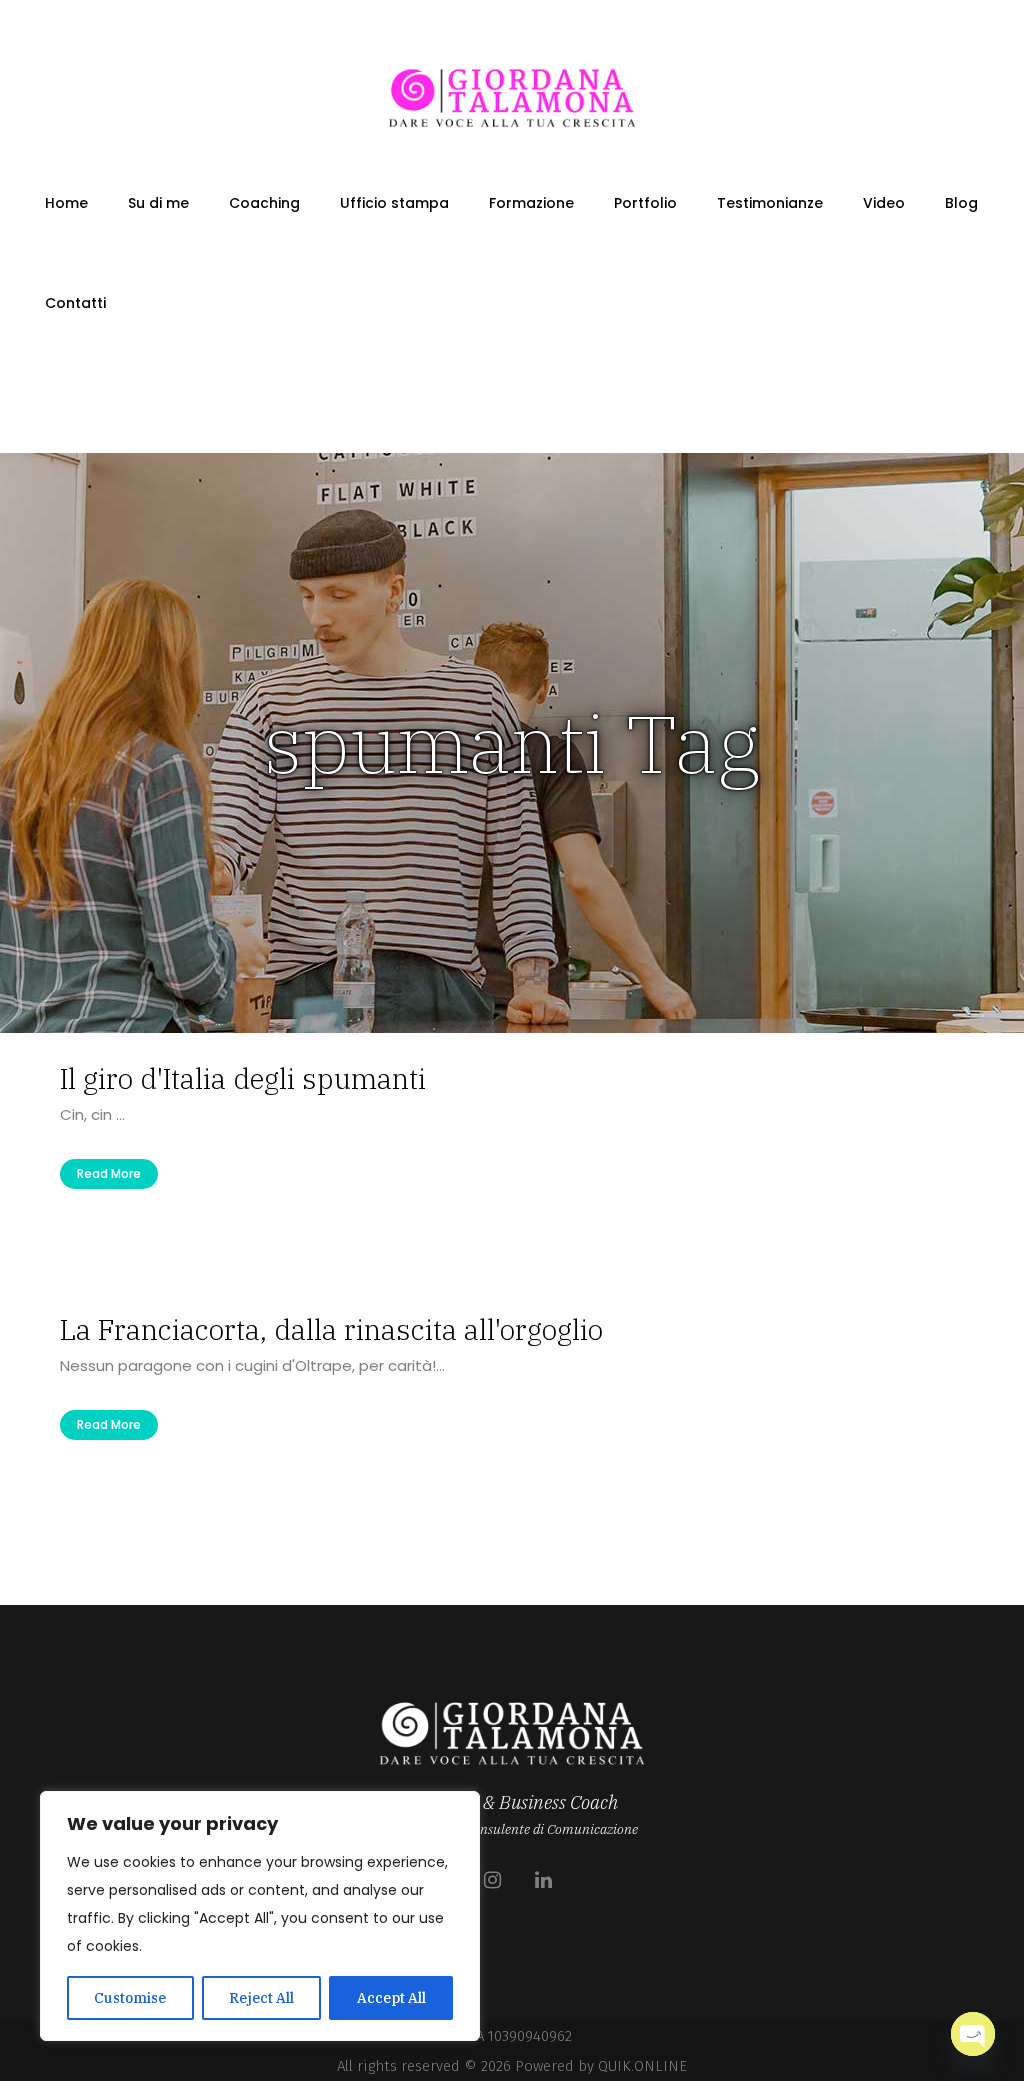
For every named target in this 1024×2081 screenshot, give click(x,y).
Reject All (261, 1998)
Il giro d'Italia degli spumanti (243, 1078)
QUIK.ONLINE (642, 2066)
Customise (130, 1998)
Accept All (391, 1998)
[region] (260, 1916)
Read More (109, 1173)
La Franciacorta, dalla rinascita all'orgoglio (331, 1329)
